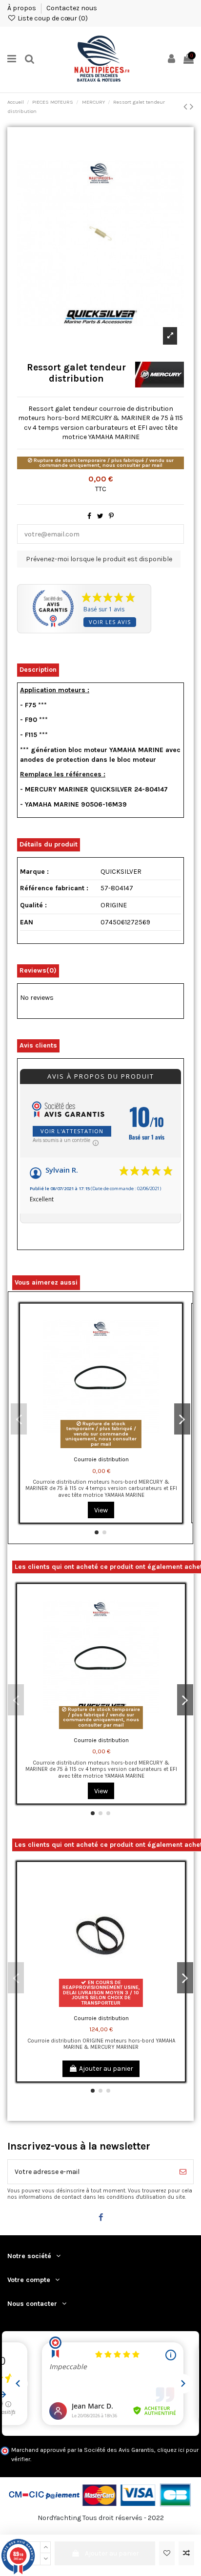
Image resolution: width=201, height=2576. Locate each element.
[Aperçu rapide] (175, 1352)
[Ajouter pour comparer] (186, 2553)
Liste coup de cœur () (52, 18)
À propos (22, 8)
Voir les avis (110, 622)
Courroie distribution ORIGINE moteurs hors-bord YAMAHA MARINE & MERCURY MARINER (101, 2044)
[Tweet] (100, 516)
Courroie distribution (101, 1459)
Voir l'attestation (72, 1131)
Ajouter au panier (112, 2553)
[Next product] (192, 107)
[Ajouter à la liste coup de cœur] (167, 2553)
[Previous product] (187, 107)
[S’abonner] (183, 2172)
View (101, 1510)
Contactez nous (72, 8)
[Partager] (89, 516)
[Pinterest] (111, 516)
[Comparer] (175, 1335)
